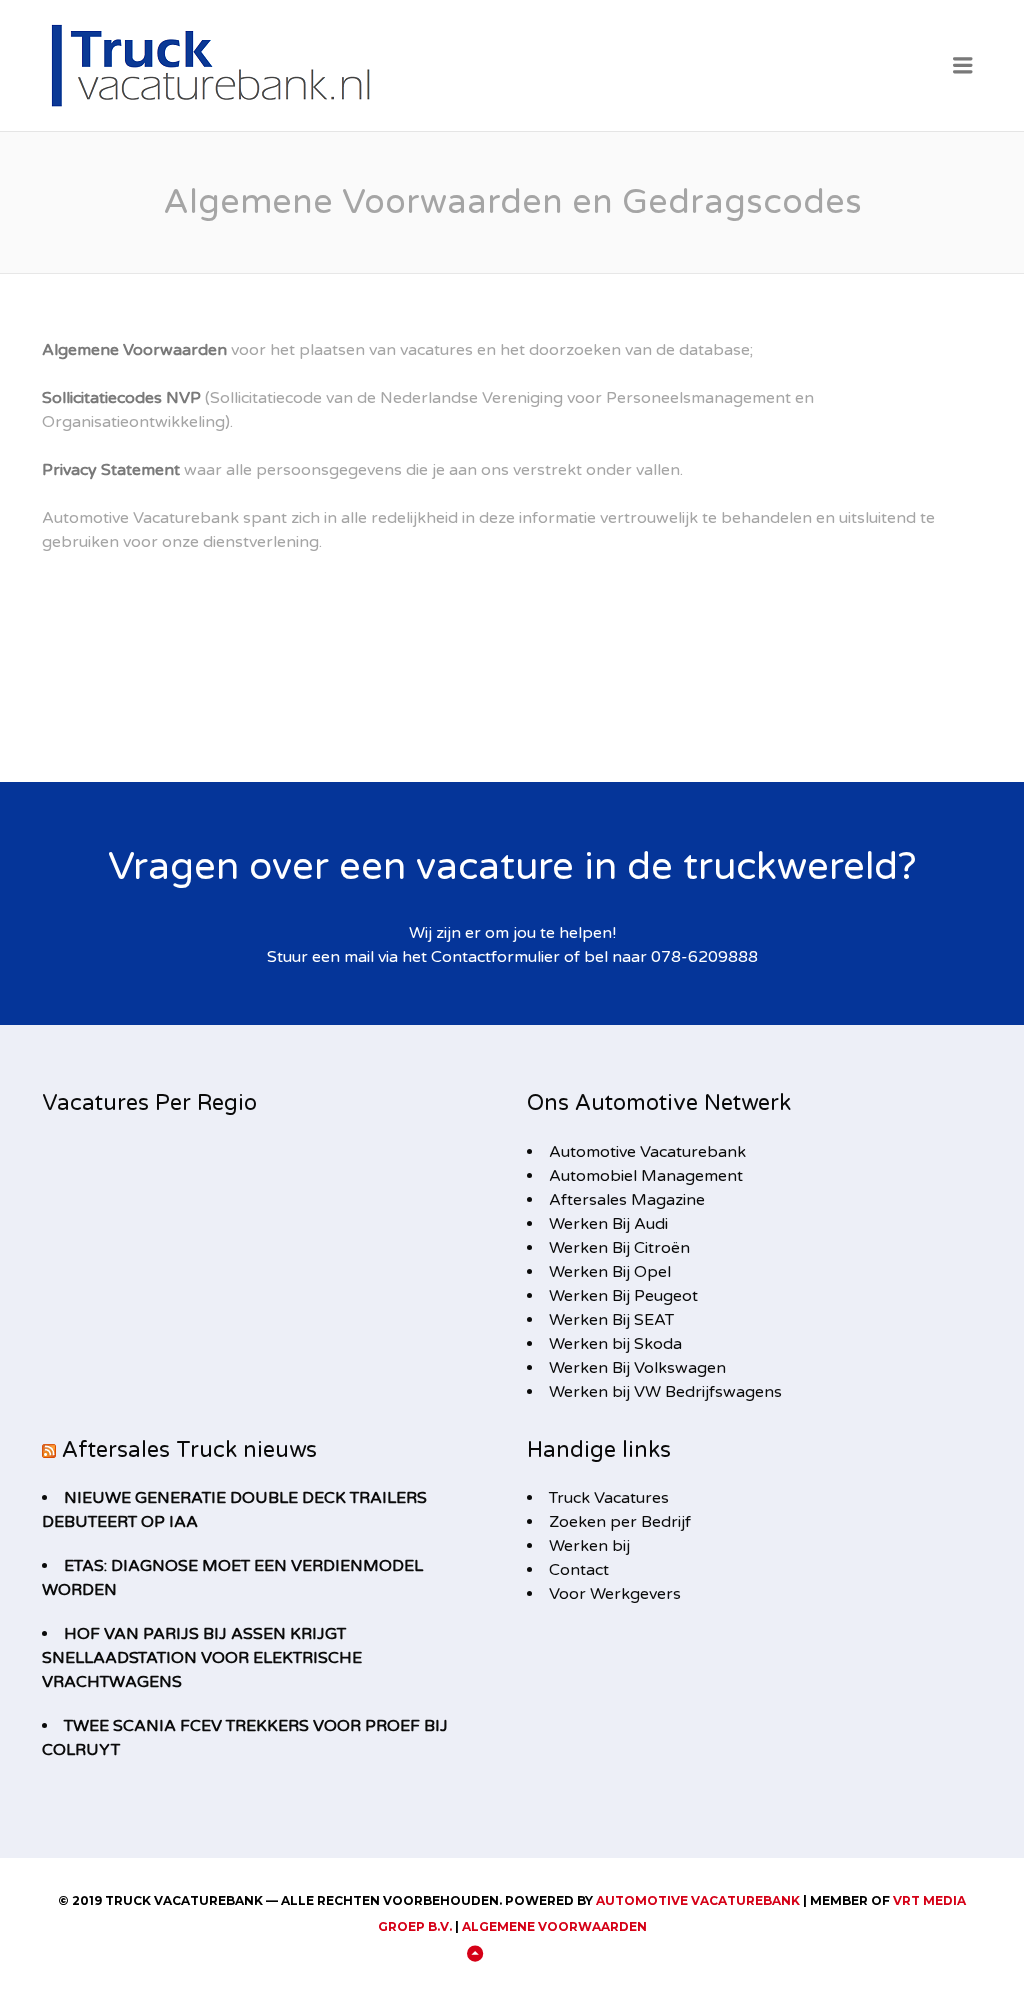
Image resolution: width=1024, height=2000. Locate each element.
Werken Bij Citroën (619, 1248)
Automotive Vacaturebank (647, 1152)
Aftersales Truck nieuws (189, 1450)
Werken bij (589, 1546)
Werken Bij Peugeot (623, 1296)
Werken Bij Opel (610, 1272)
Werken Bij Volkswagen (637, 1368)
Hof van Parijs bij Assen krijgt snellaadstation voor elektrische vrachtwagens (202, 1658)
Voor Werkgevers (615, 1594)
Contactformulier (495, 957)
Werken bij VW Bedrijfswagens (665, 1392)
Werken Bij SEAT (611, 1320)
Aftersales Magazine (627, 1200)
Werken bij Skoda (615, 1344)
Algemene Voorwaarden (554, 1926)
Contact (579, 1570)
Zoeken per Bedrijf (620, 1522)
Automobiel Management (646, 1176)
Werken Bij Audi (608, 1224)
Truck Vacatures (609, 1498)
